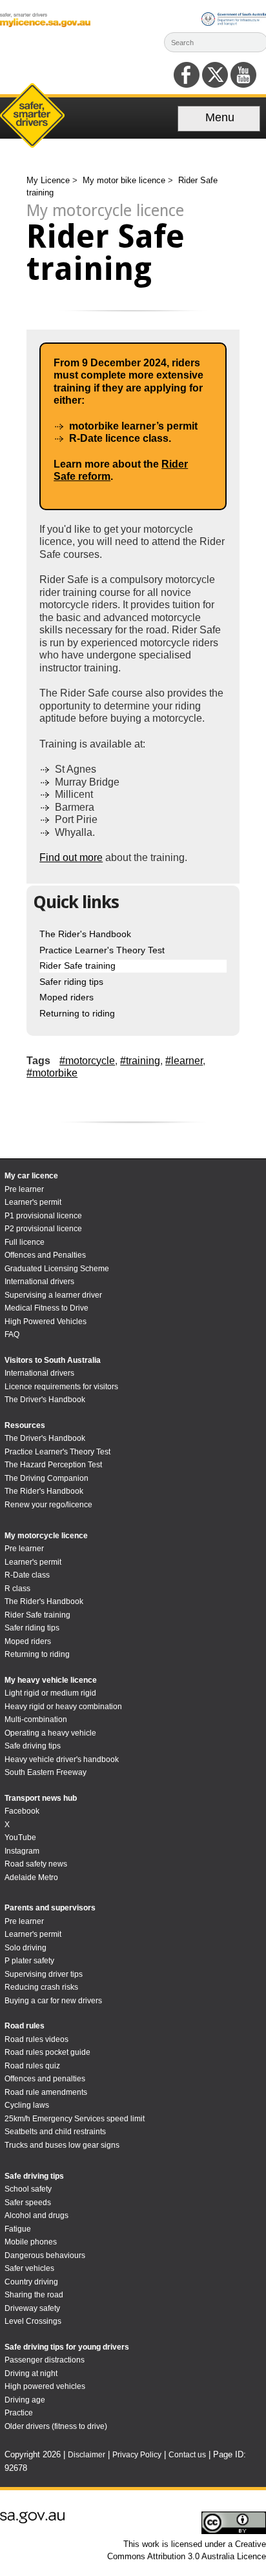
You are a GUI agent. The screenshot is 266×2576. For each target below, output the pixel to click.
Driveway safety (32, 2308)
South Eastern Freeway (46, 1772)
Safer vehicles (29, 2268)
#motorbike (52, 1073)
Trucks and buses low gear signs (62, 2145)
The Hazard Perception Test (53, 1465)
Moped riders (66, 997)
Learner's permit (33, 1202)
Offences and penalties (45, 2079)
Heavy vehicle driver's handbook (62, 1759)
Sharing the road (34, 2295)
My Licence (49, 180)
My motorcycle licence (46, 1536)
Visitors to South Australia (53, 1360)
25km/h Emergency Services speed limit (75, 2119)
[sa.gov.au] (32, 2521)
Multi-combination (36, 1719)
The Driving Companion (46, 1478)
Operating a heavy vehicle (50, 1733)
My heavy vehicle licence (51, 1680)
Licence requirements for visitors (61, 1387)
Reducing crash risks (41, 1987)
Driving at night (31, 2373)
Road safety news (36, 1864)
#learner (184, 1061)
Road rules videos (36, 2039)
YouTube (20, 1838)
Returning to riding (77, 1013)
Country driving (31, 2282)
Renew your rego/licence (48, 1505)
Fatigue (18, 2229)
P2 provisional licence (43, 1229)
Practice (19, 2413)
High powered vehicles (45, 2386)
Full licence (25, 1242)
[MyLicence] (45, 24)
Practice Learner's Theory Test (102, 950)
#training (140, 1061)
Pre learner (24, 1189)
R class (17, 1589)
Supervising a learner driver (53, 1295)
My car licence (31, 1176)
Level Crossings (33, 2321)
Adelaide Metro (31, 1878)
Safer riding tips (71, 982)
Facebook (22, 1811)
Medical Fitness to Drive (46, 1308)
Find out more (71, 857)
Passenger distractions (45, 2360)
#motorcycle (87, 1061)
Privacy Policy (137, 2455)
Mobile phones (31, 2242)
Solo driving (26, 1948)
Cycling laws (27, 2105)
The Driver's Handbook (45, 1400)
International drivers (39, 1282)
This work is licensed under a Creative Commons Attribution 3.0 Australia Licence (187, 2550)
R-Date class (27, 1575)
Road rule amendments (46, 2092)
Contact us (187, 2455)
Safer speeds (28, 2203)
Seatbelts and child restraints (55, 2132)
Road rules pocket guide (47, 2052)
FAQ (12, 1334)
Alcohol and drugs (36, 2215)
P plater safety (29, 1961)
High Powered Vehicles (46, 1322)
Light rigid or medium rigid (50, 1693)
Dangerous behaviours (45, 2255)
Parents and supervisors (50, 1908)
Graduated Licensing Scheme (57, 1269)
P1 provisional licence (43, 1216)
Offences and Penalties (45, 1255)
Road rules (25, 2026)
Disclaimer (87, 2455)
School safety (28, 2189)
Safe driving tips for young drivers (67, 2347)
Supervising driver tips (44, 1974)
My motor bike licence (125, 180)
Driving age (25, 2400)
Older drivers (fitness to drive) (56, 2426)
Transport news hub (41, 1798)
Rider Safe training (77, 966)
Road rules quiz (32, 2066)
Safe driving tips (33, 1746)
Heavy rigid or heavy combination (63, 1707)
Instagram (22, 1851)
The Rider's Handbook (85, 934)
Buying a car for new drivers (53, 2001)
